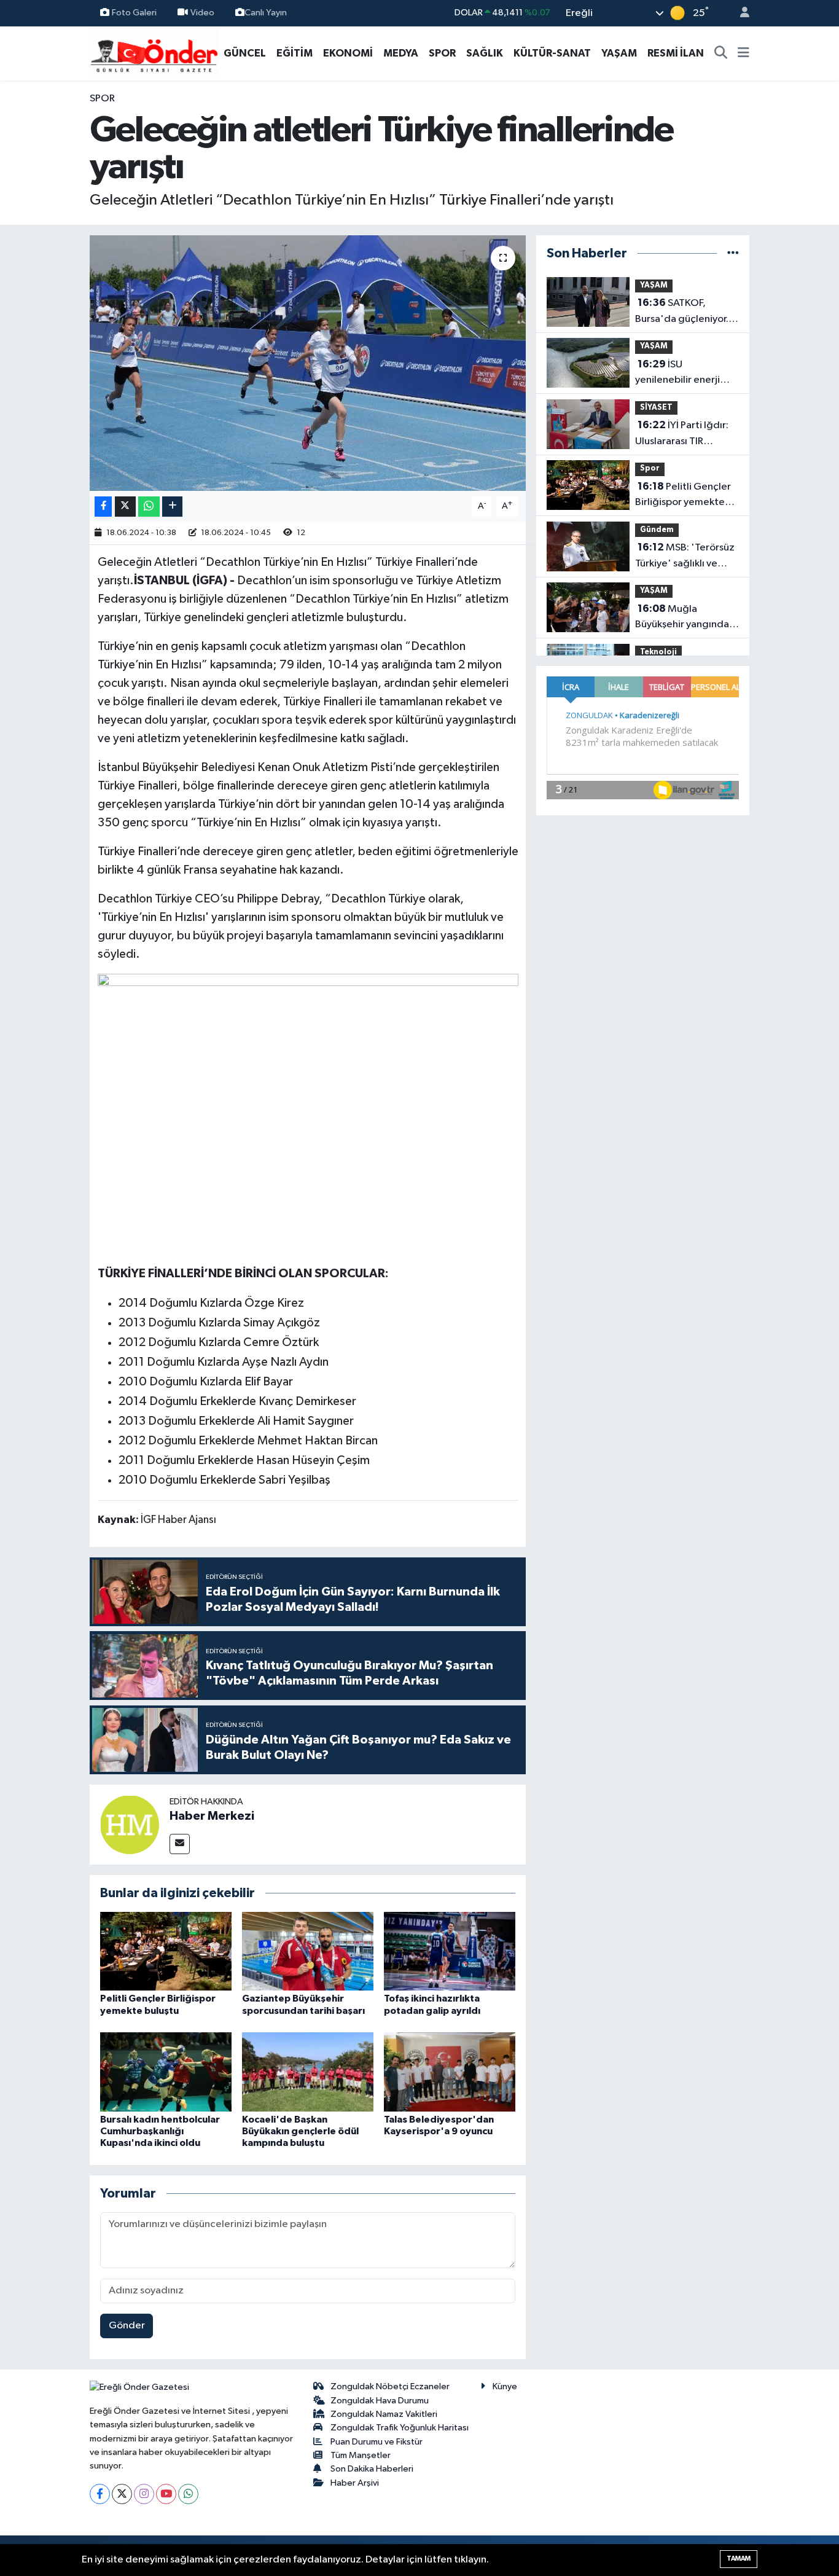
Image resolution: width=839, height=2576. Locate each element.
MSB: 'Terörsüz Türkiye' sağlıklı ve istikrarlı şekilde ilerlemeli (685, 557)
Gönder (127, 2326)
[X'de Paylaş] (125, 507)
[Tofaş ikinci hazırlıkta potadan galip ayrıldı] (450, 1951)
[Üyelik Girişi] (739, 13)
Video (202, 13)
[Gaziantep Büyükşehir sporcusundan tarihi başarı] (308, 1951)
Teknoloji (658, 652)
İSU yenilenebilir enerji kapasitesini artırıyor (681, 374)
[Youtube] (166, 2494)
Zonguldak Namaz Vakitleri (384, 2414)
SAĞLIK (485, 53)
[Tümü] (733, 253)
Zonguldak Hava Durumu (380, 2401)
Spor (102, 99)
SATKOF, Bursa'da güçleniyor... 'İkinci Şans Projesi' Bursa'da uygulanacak (685, 312)
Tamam (739, 2558)
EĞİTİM (295, 53)
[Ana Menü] (743, 53)
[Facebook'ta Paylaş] (103, 507)
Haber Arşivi (355, 2483)
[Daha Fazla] (172, 507)
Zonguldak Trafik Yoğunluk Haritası (400, 2428)
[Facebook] (100, 2494)
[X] (122, 2494)
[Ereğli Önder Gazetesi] (154, 53)
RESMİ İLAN (676, 53)
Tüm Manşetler (361, 2455)
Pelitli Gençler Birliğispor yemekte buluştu (683, 496)
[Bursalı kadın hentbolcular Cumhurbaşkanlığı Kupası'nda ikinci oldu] (166, 2072)
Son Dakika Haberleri (372, 2469)
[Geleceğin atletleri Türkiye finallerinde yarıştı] (308, 363)
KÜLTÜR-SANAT (552, 53)
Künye (505, 2386)
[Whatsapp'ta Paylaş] (149, 507)
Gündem (657, 530)
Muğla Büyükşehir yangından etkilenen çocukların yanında (685, 618)
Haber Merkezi (212, 1816)
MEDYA (401, 53)
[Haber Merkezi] (130, 1824)
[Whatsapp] (188, 2494)
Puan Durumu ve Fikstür (377, 2442)
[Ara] (721, 53)
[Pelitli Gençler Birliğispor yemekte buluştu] (166, 1951)
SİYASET (656, 408)
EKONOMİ (348, 53)
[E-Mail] (180, 1844)
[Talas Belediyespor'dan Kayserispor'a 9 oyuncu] (450, 2072)
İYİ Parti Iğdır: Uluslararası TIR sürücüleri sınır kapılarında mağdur (682, 434)
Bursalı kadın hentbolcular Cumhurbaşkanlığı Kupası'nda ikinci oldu (160, 2131)
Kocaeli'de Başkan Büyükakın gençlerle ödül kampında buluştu (300, 2131)
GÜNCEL (245, 53)
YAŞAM (619, 53)
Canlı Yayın (266, 13)
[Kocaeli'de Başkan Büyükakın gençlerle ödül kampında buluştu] (308, 2072)
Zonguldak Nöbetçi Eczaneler (390, 2386)
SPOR (442, 53)
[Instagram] (144, 2494)
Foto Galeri (134, 13)
